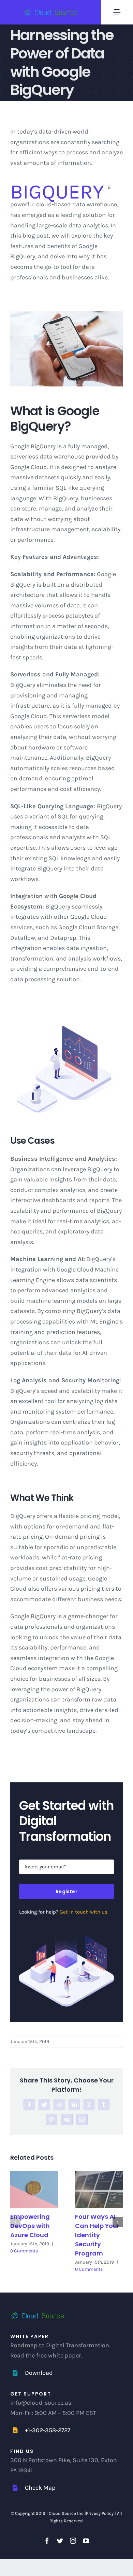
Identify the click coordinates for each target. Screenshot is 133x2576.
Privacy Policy (100, 2513)
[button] (15, 2222)
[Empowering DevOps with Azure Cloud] (34, 2189)
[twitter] (60, 2541)
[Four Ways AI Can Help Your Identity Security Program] (99, 2189)
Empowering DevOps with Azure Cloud (30, 2226)
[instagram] (73, 2541)
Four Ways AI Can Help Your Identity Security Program (97, 2235)
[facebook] (47, 2541)
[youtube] (86, 2541)
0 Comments (24, 2251)
